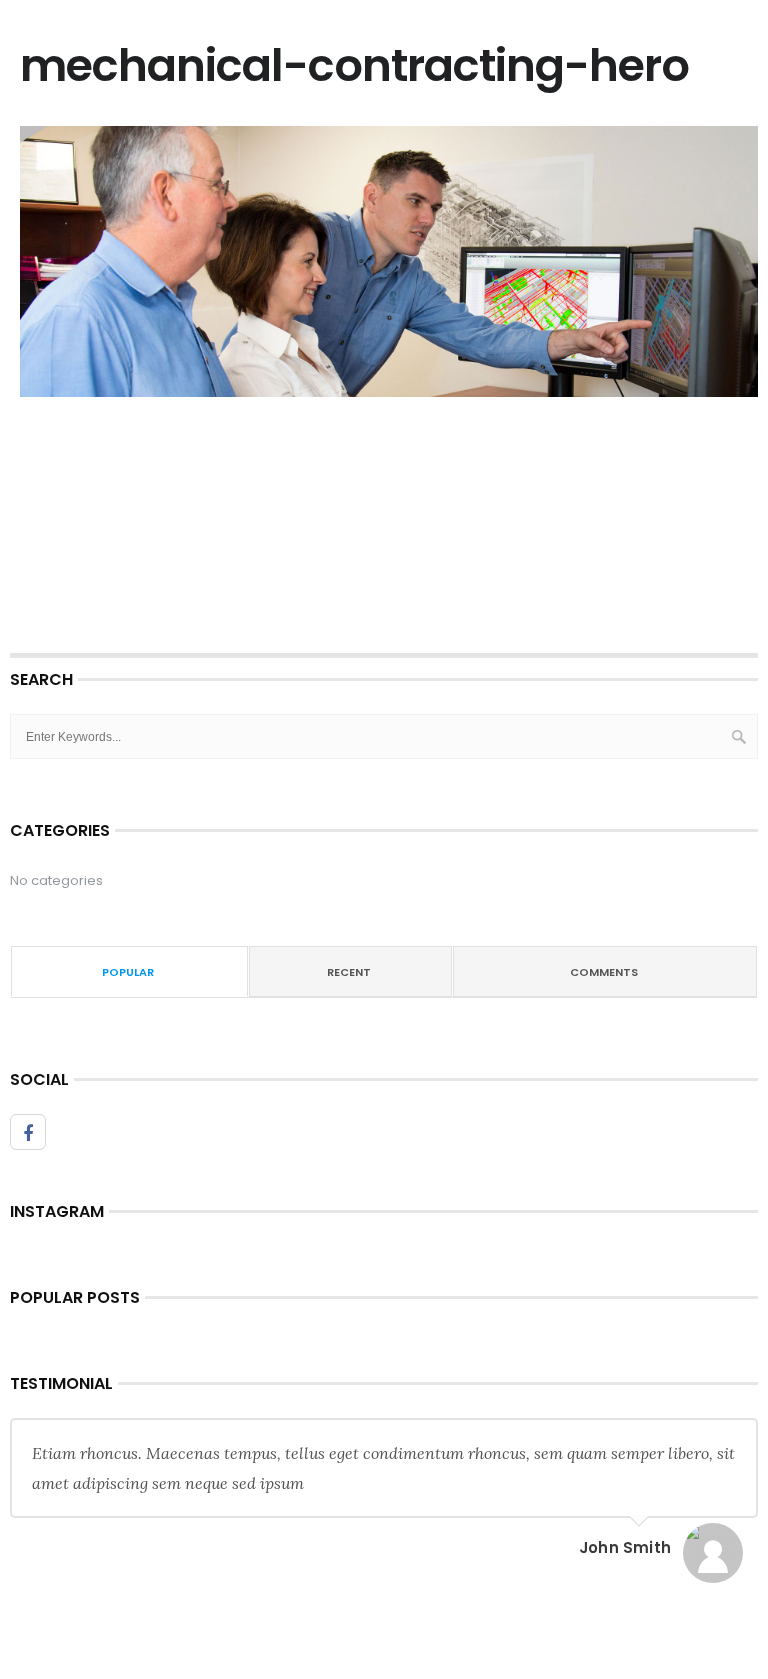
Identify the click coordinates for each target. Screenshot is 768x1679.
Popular (128, 972)
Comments (604, 972)
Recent (349, 972)
